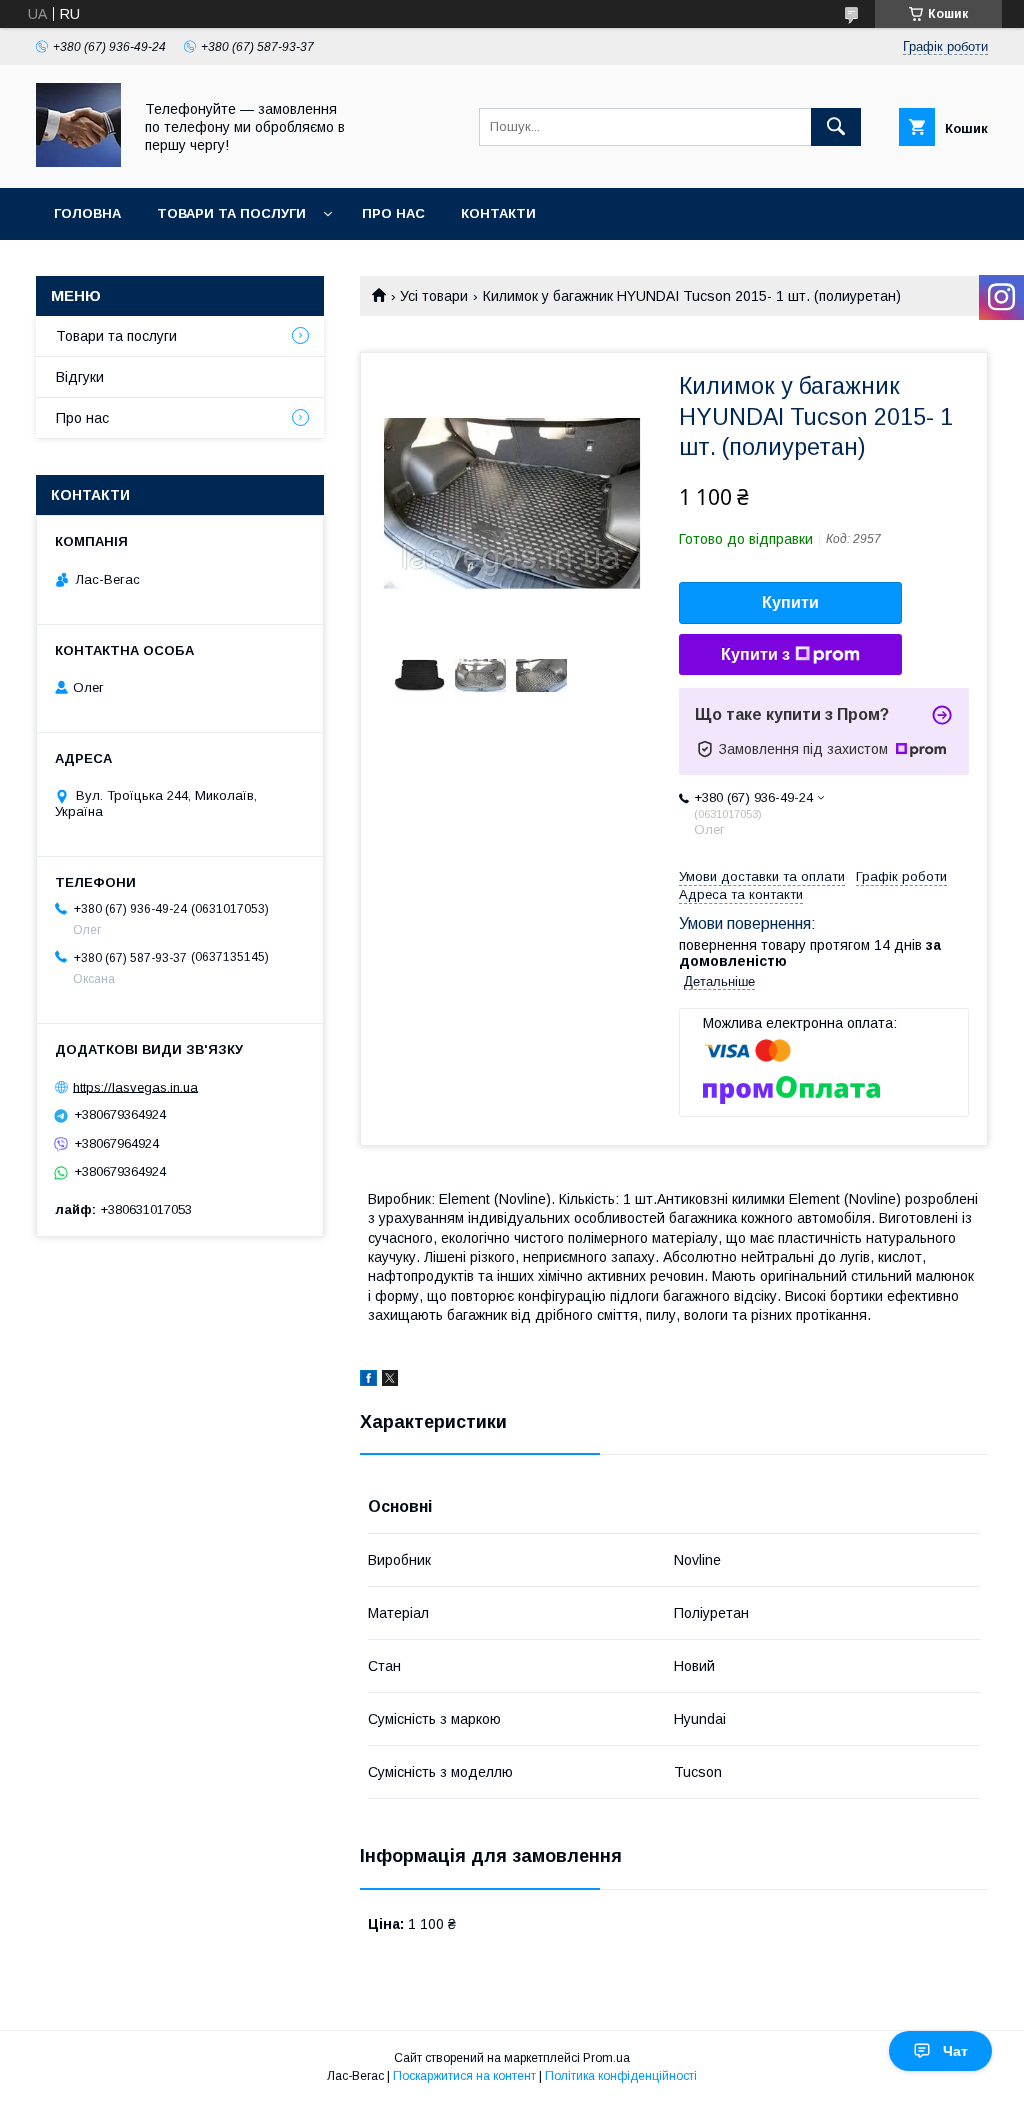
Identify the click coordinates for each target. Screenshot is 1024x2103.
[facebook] (368, 1381)
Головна (87, 213)
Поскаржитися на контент (464, 2076)
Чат (955, 2051)
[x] (390, 1381)
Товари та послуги (231, 213)
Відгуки (80, 377)
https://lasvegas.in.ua (135, 1086)
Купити (790, 602)
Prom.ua (606, 2058)
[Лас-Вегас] (78, 162)
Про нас (393, 213)
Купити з (755, 654)
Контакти (498, 213)
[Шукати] (836, 127)
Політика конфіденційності (621, 2076)
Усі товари (434, 296)
